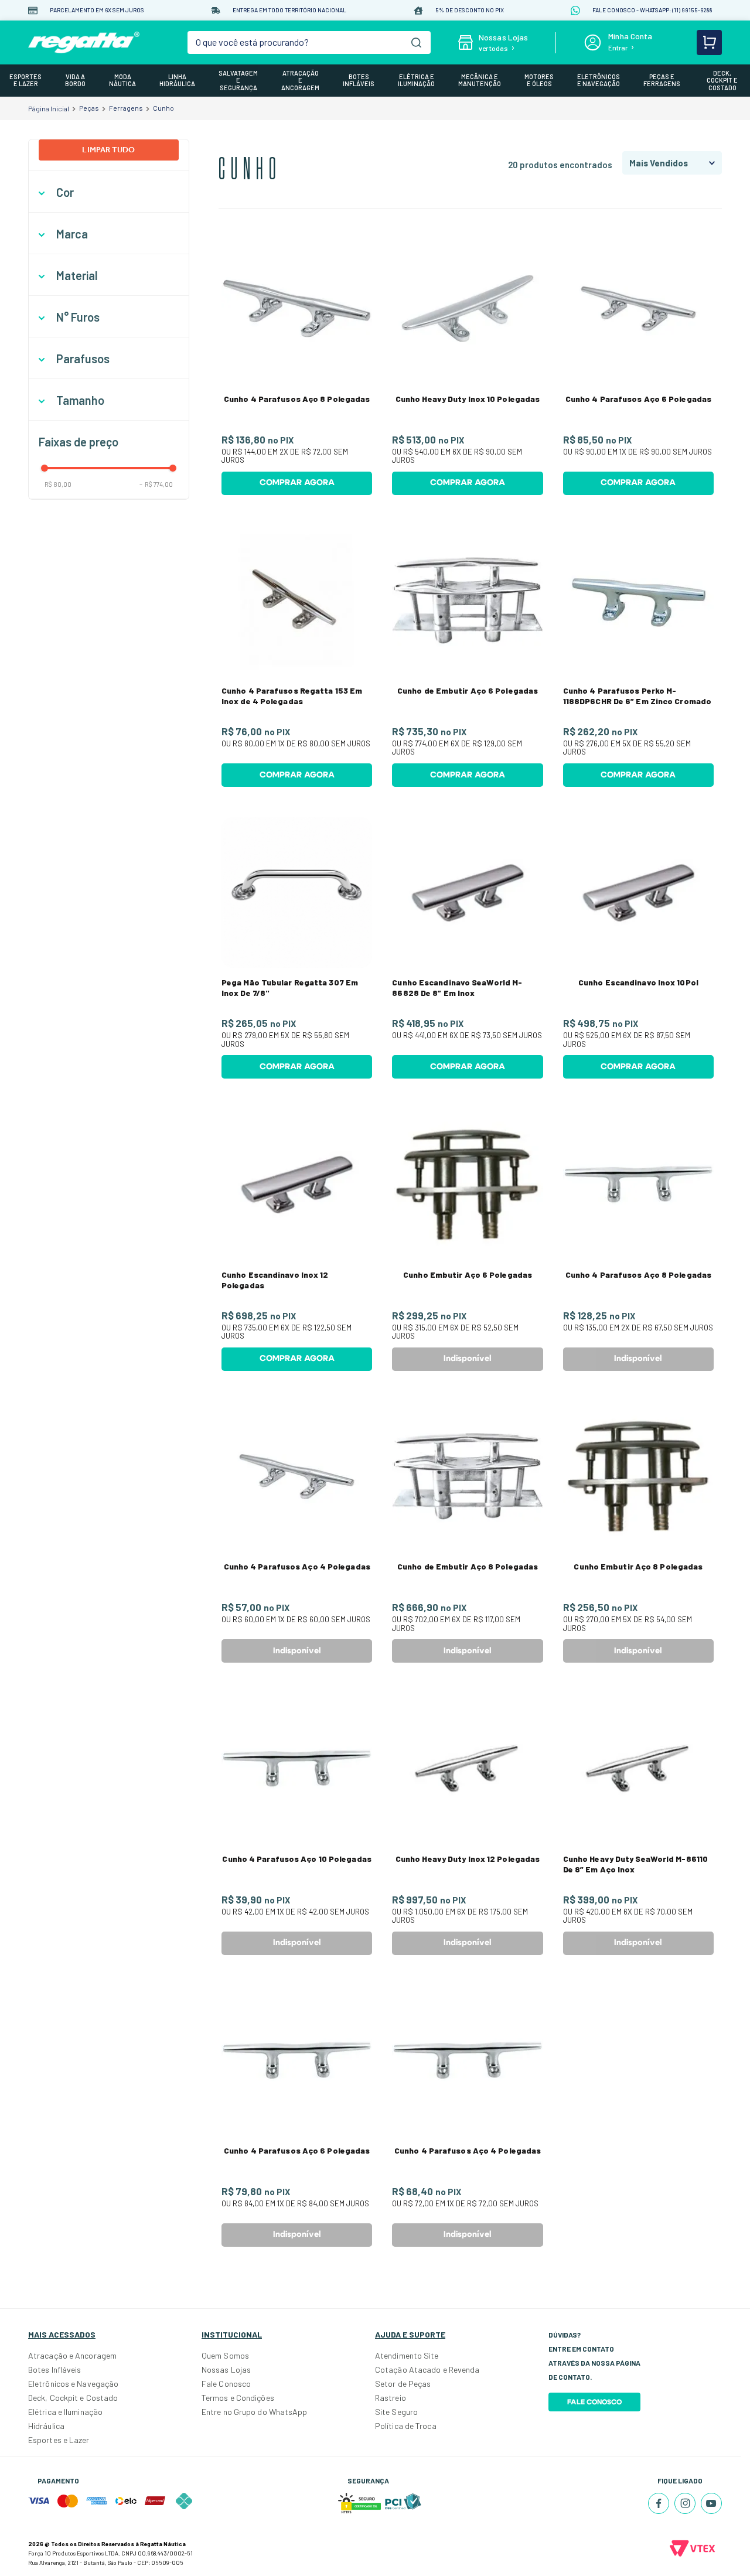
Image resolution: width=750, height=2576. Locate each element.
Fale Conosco (226, 2384)
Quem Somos (225, 2355)
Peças (89, 108)
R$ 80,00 (58, 484)
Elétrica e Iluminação (65, 2412)
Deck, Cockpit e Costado (73, 2398)
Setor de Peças (403, 2384)
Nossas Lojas (226, 2369)
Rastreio (391, 2398)
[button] (109, 192)
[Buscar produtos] (416, 42)
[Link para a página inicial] (49, 108)
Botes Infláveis (55, 2369)
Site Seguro (396, 2412)
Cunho (163, 108)
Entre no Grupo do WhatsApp (255, 2412)
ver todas (493, 48)
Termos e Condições (238, 2398)
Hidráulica (46, 2426)
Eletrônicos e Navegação (73, 2384)
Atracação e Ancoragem (72, 2355)
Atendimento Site (407, 2355)
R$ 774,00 (156, 484)
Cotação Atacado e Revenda (427, 2369)
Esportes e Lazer (59, 2440)
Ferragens (126, 108)
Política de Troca (406, 2426)
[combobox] (309, 42)
